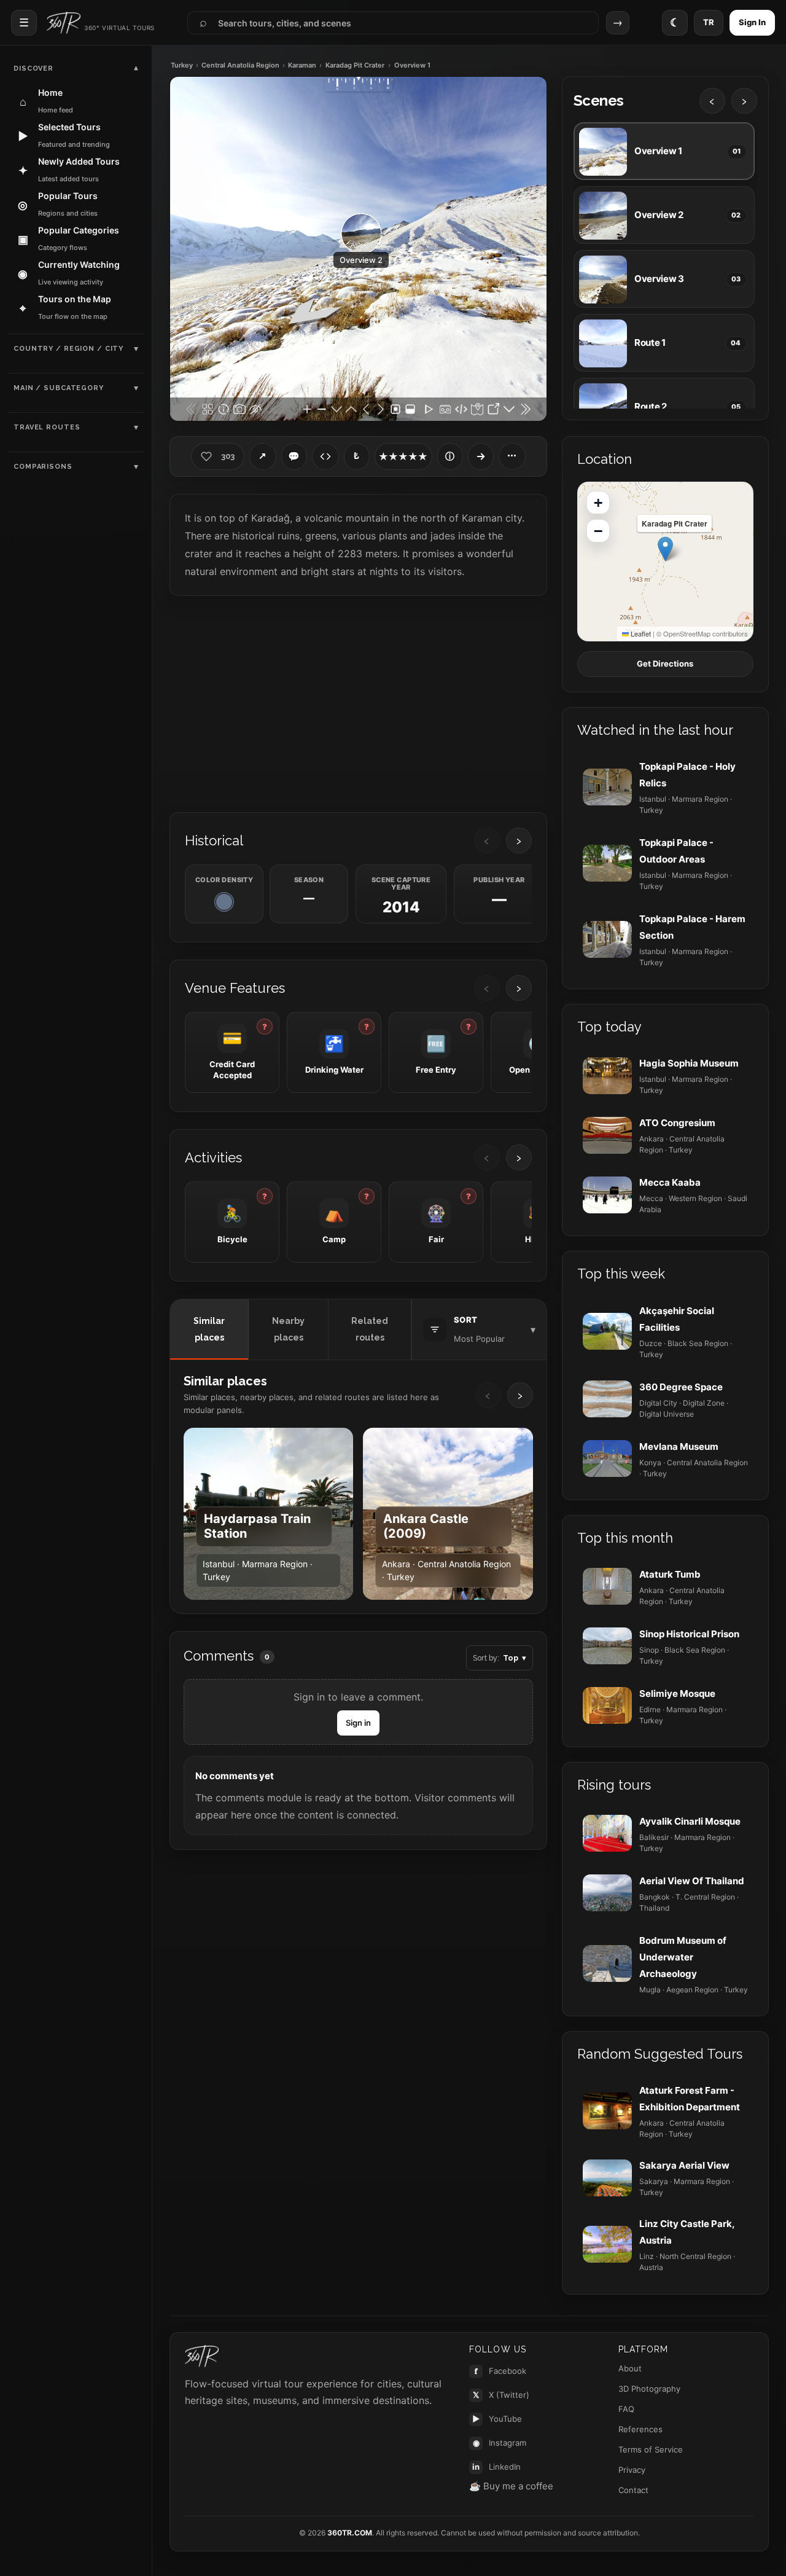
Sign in (358, 1723)
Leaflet (640, 633)
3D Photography (649, 2389)
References (640, 2429)
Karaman (302, 65)
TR (709, 22)
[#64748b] (224, 902)
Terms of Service (651, 2449)
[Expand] (481, 456)
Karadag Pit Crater (355, 65)
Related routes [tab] (370, 1329)
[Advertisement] (358, 703)
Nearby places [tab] (288, 1329)
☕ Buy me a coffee (511, 2486)
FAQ (626, 2409)
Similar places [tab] (209, 1329)
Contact (633, 2490)
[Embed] (325, 456)
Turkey (182, 65)
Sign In (752, 22)
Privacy (632, 2470)
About (630, 2368)
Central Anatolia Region (240, 65)
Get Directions (665, 664)
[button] (665, 549)
